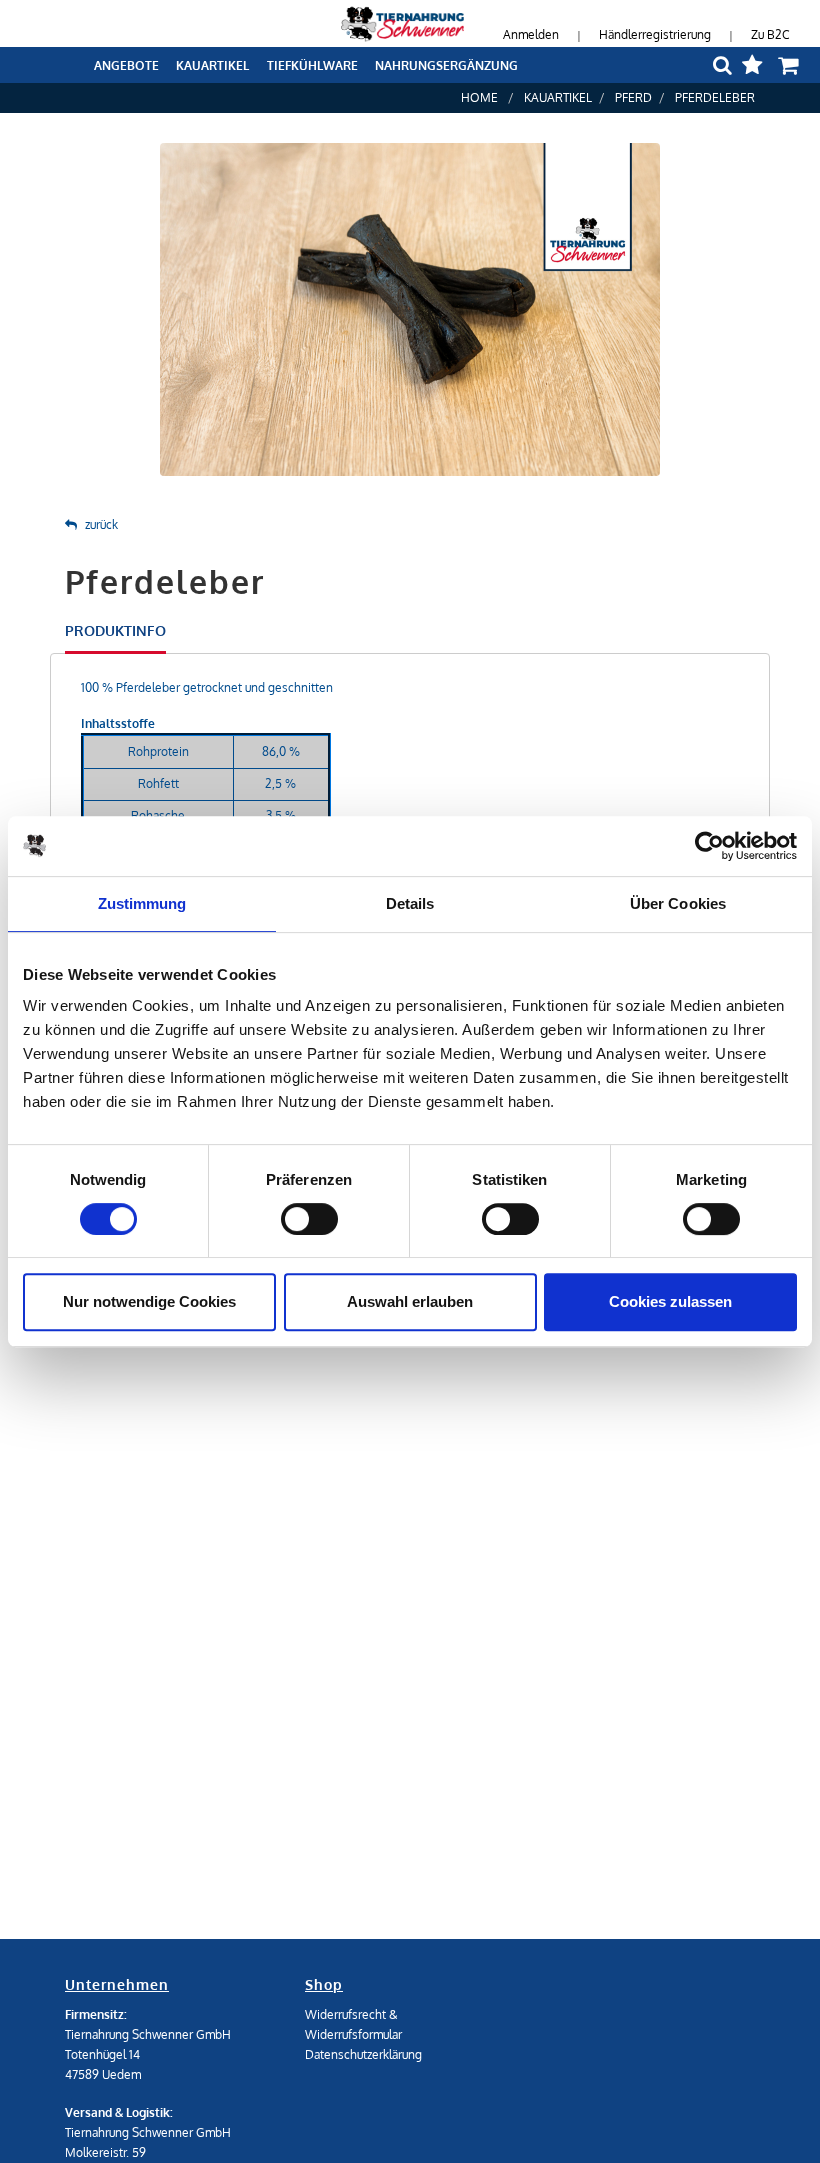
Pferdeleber (715, 97)
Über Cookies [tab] (678, 903)
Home (479, 97)
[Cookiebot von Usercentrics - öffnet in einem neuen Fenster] (709, 846)
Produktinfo (115, 630)
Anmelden (531, 34)
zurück (101, 524)
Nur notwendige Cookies (149, 1301)
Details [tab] (410, 903)
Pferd (633, 97)
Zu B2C (770, 34)
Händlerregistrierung (655, 34)
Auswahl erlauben (410, 1301)
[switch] (309, 1219)
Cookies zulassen (670, 1301)
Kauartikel (558, 97)
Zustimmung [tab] (142, 903)
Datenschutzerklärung (363, 2054)
